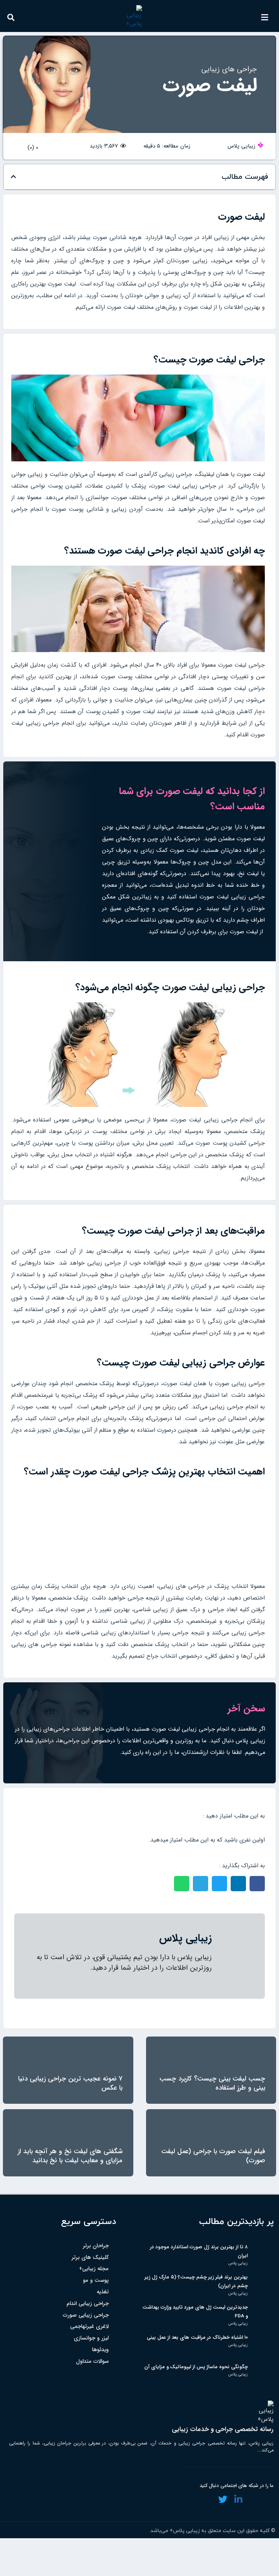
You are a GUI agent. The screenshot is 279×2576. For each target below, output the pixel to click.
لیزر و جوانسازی (91, 2338)
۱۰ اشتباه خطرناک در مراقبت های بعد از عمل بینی (197, 2338)
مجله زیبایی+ (94, 2269)
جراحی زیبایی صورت (86, 2315)
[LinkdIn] (238, 2499)
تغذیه (103, 2292)
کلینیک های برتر (90, 2258)
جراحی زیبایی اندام (88, 2304)
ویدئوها (100, 2350)
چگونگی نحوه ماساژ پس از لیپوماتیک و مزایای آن (196, 2367)
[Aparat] (253, 2499)
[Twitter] (223, 2499)
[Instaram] (207, 2499)
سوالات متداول (92, 2361)
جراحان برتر (96, 2246)
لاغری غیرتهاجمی (89, 2327)
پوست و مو (96, 2280)
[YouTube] (269, 2499)
